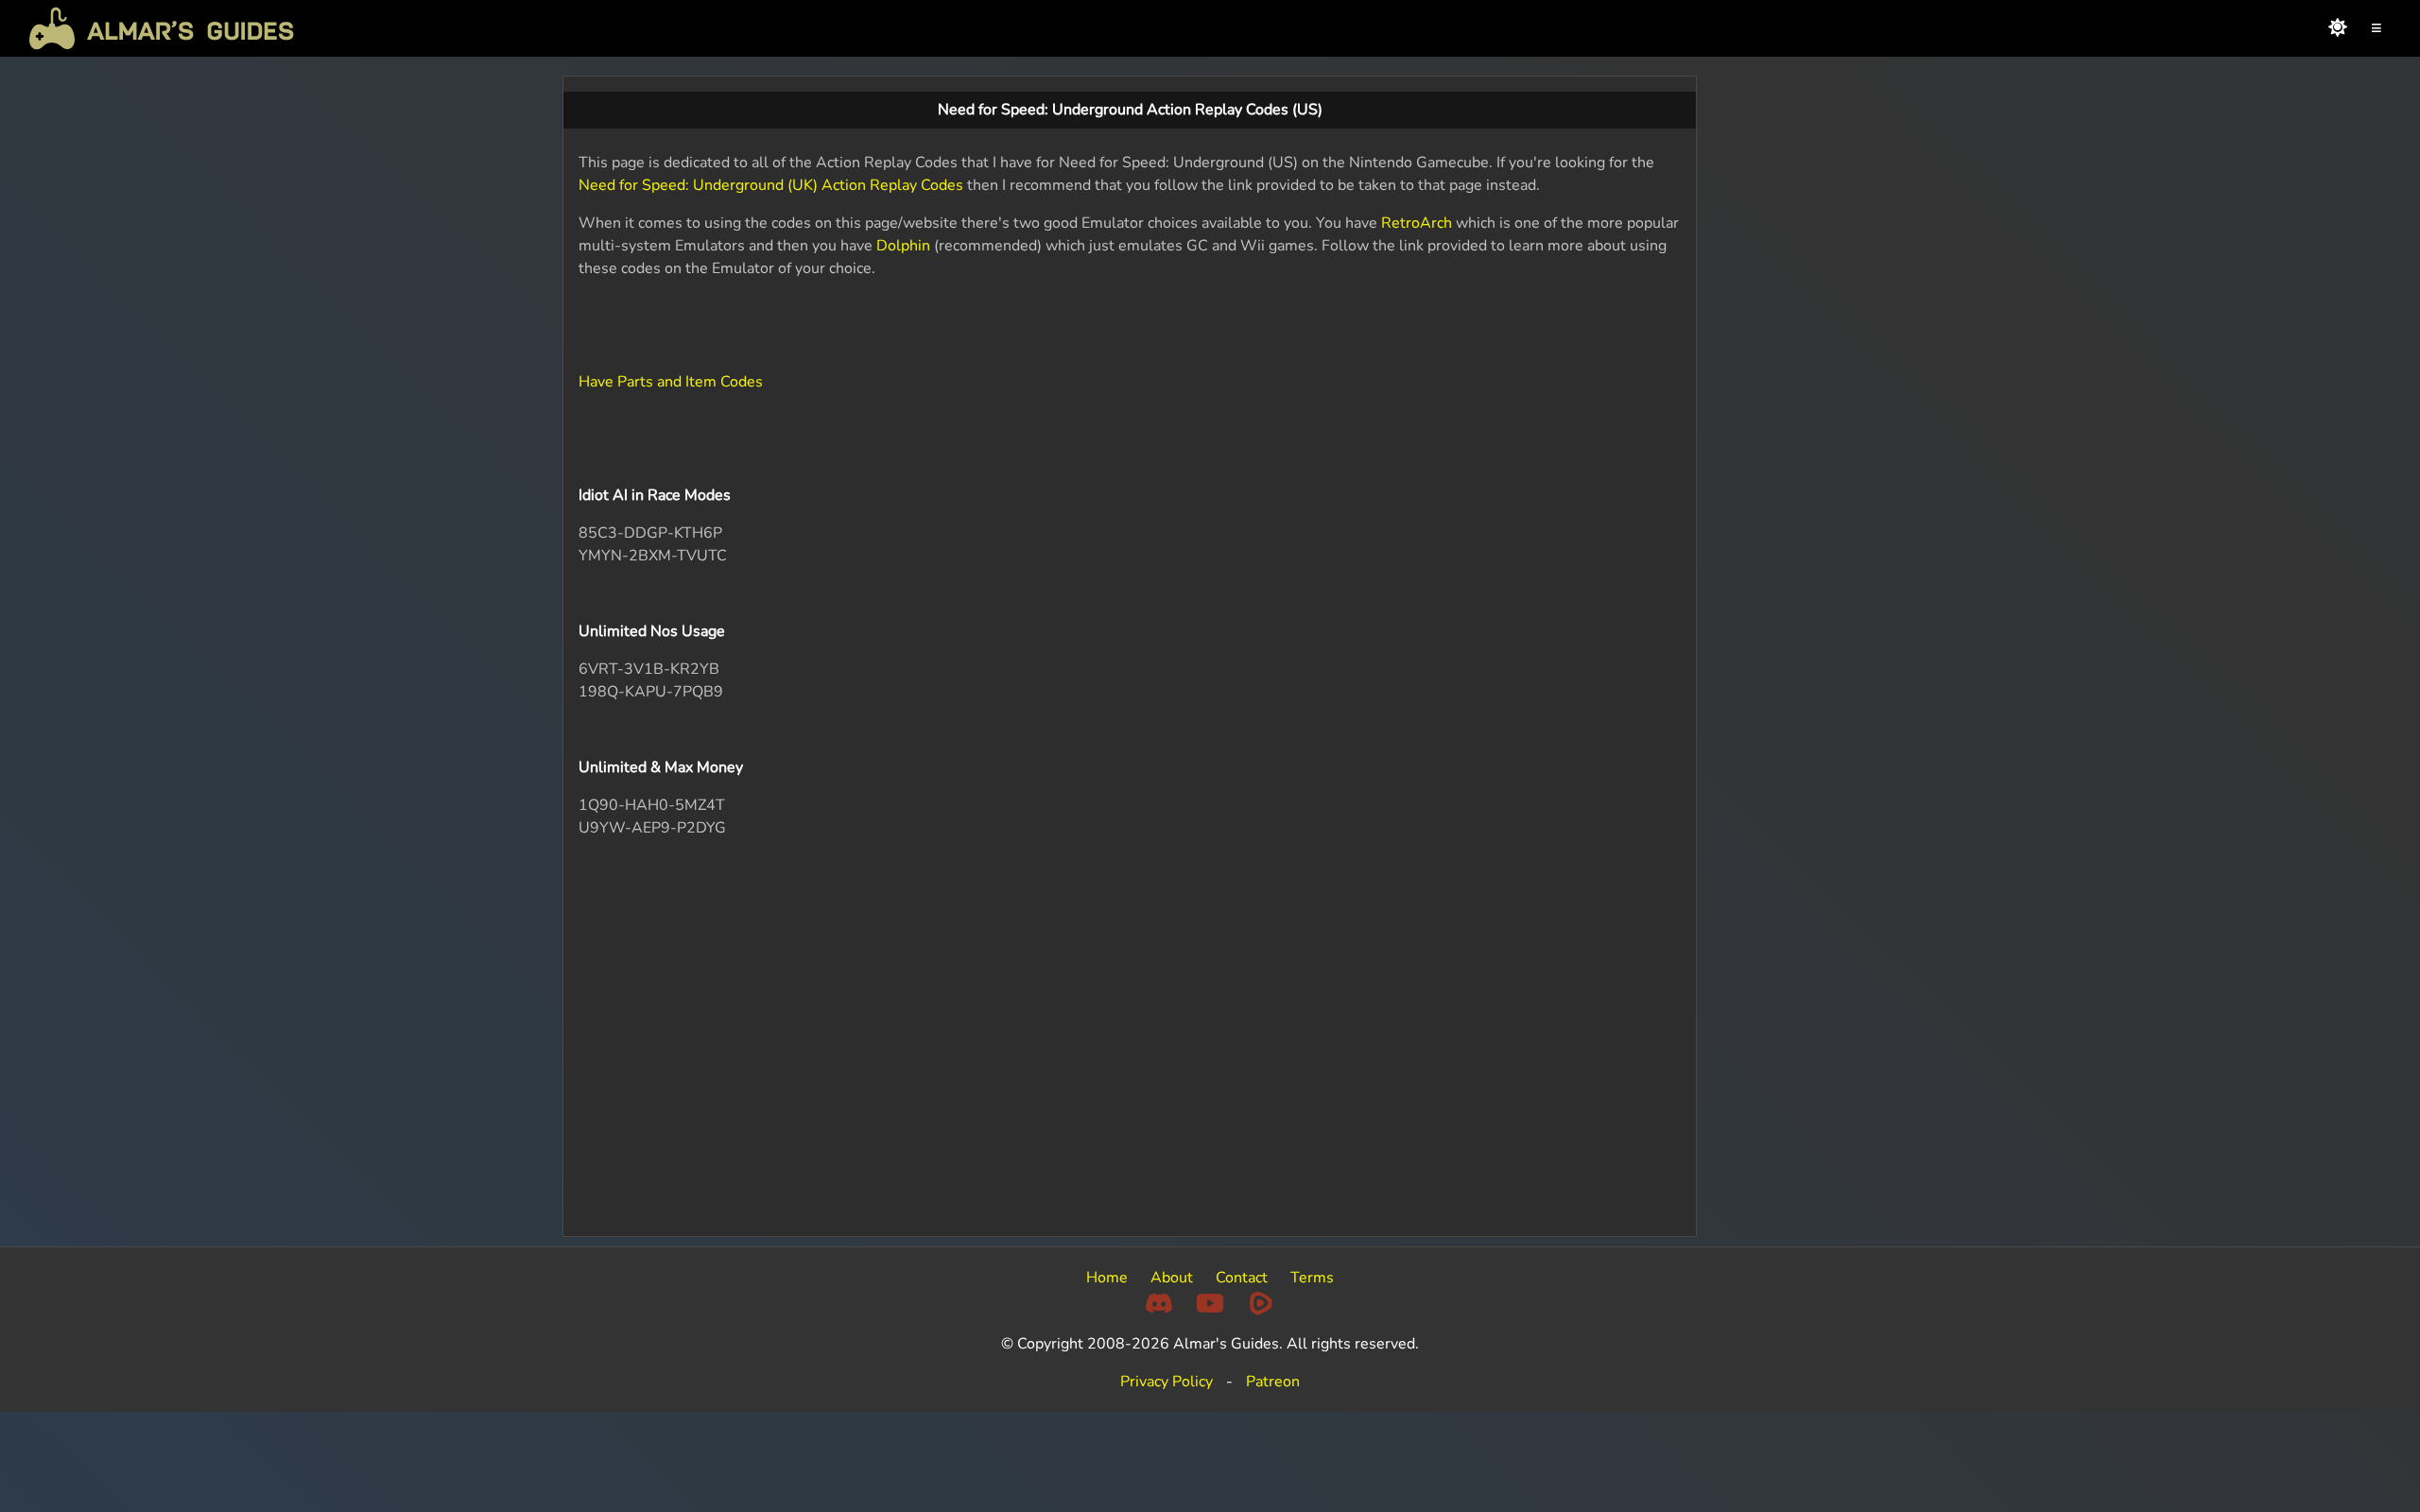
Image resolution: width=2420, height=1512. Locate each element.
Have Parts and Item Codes (671, 382)
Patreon (1273, 1382)
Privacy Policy (1167, 1382)
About (1172, 1278)
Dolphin (903, 246)
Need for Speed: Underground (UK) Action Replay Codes (771, 185)
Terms (1312, 1278)
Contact (1242, 1278)
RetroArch (1417, 223)
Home (1107, 1278)
